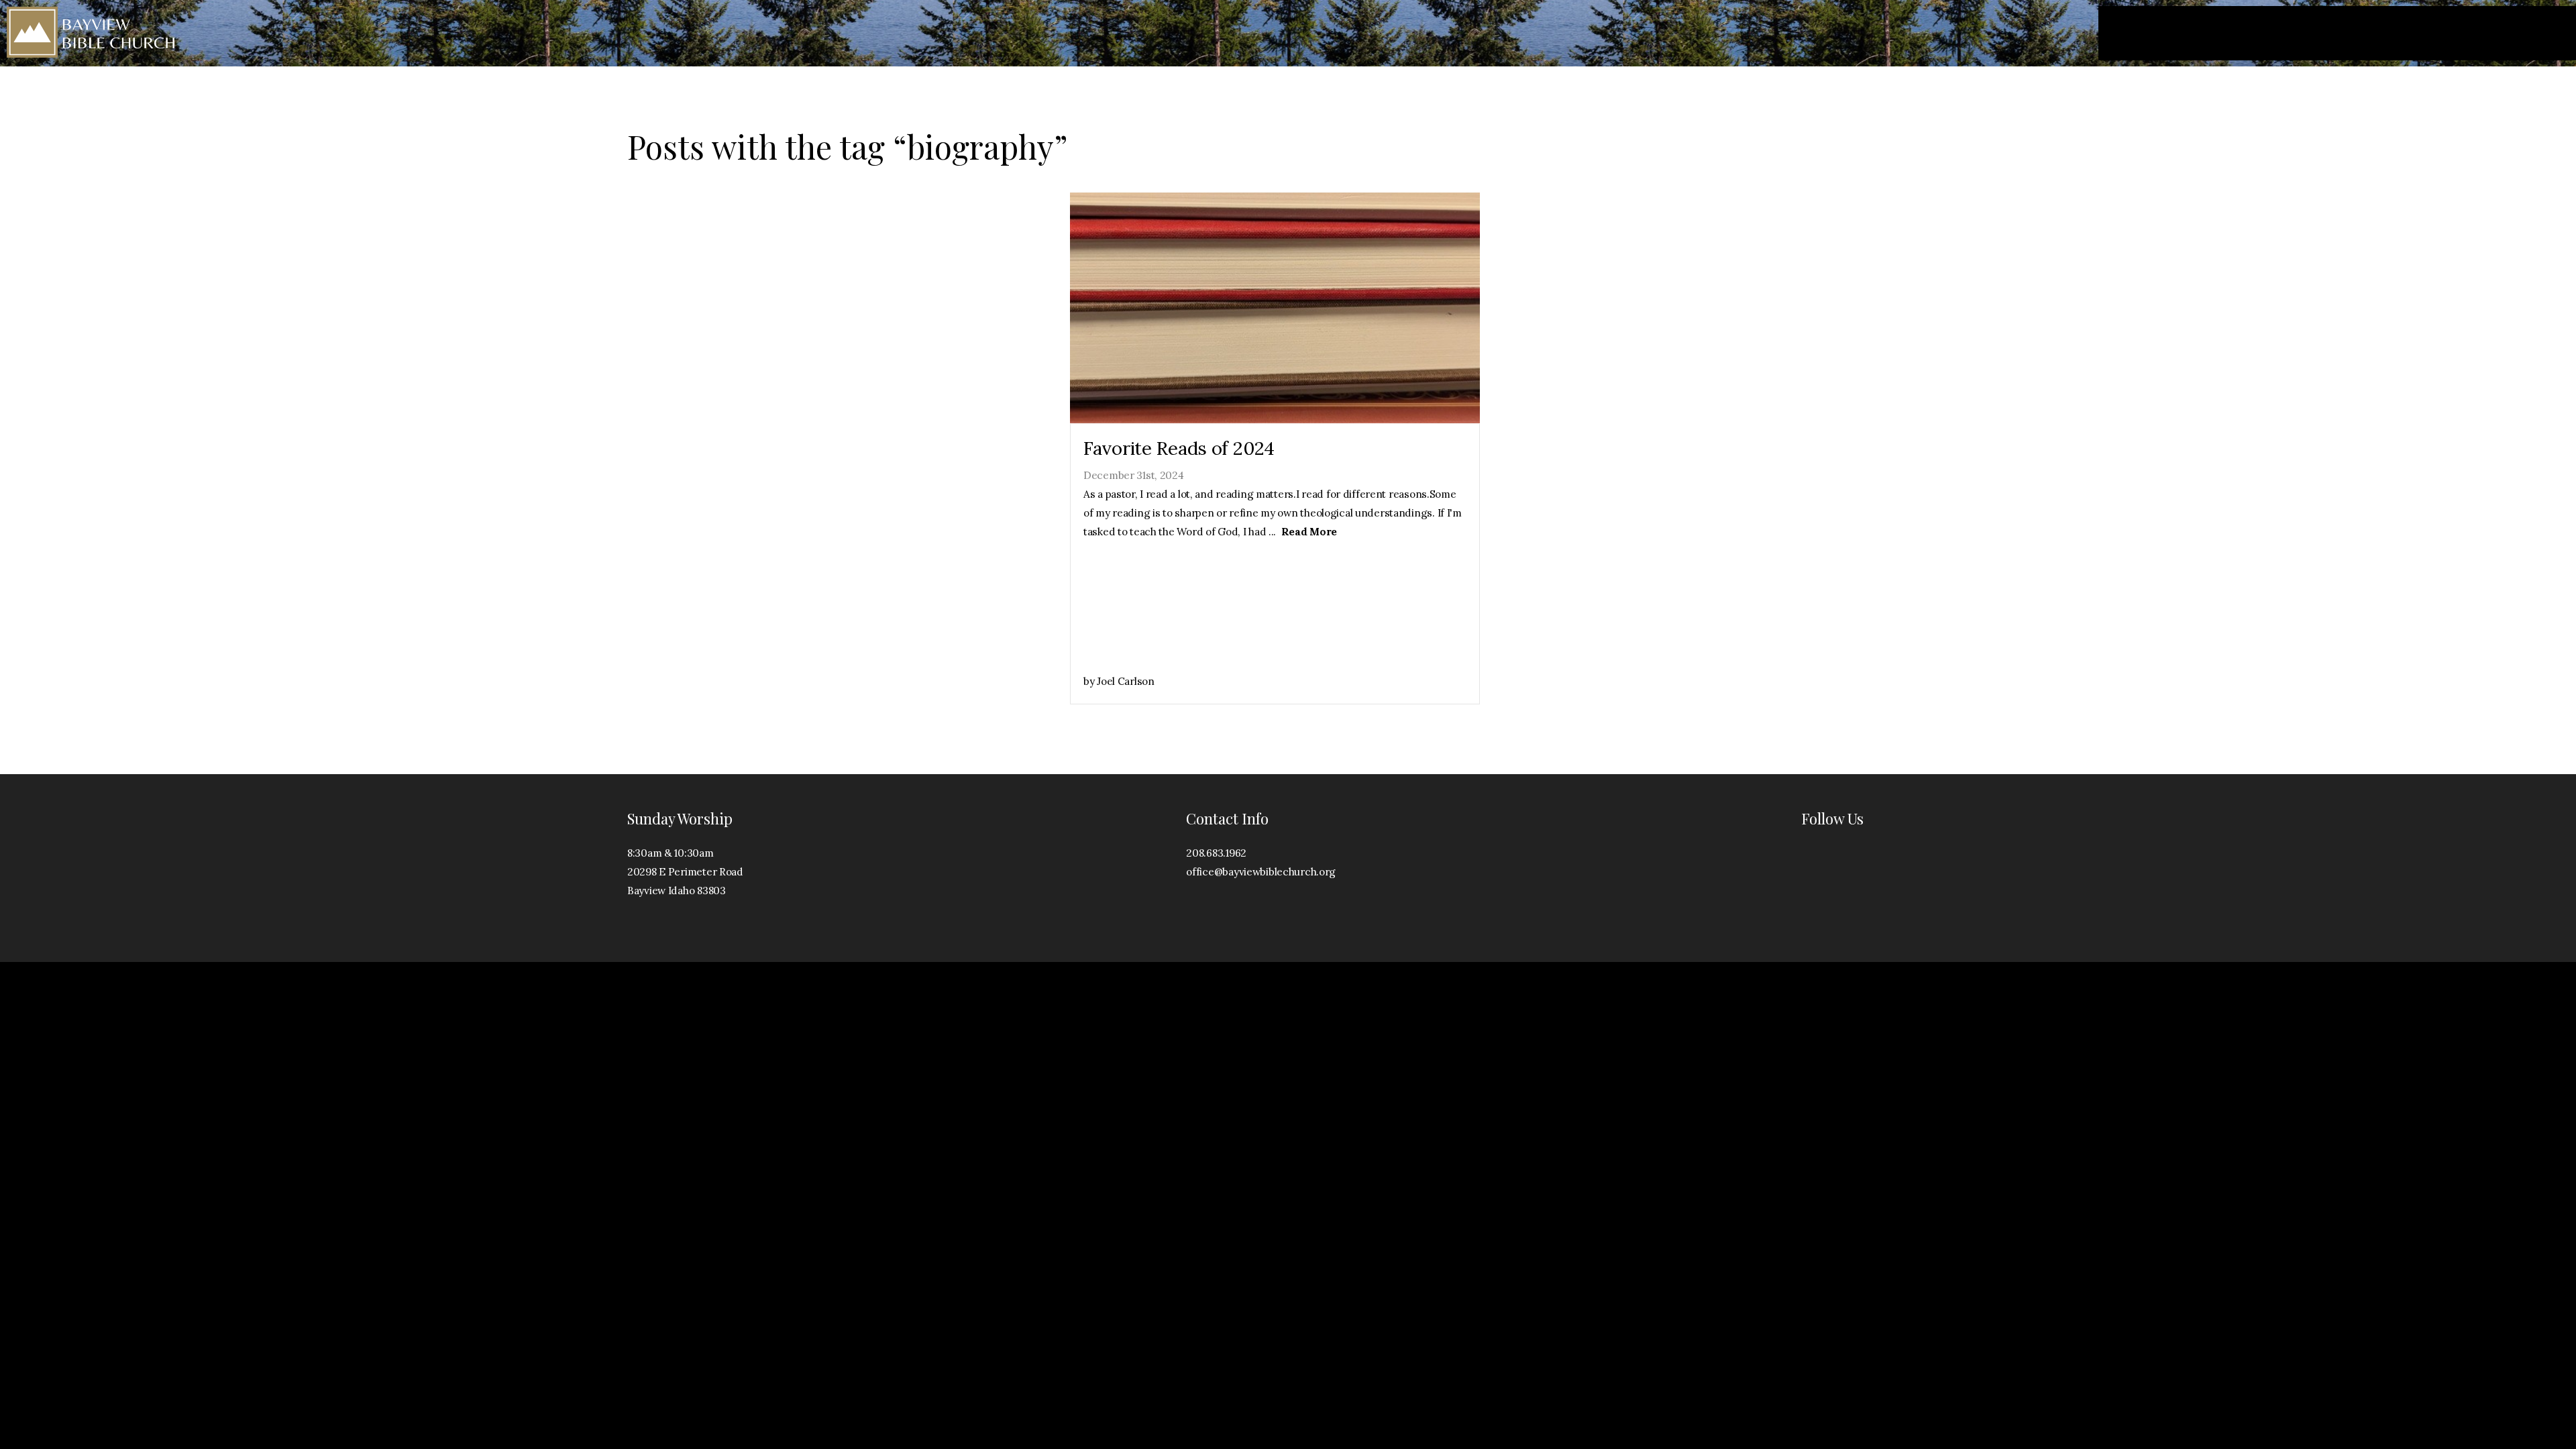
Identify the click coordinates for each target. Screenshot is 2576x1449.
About (2307, 34)
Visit (2185, 34)
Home (2133, 34)
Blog (2480, 34)
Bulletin (2537, 34)
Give (2432, 34)
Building (2243, 34)
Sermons (2373, 34)
